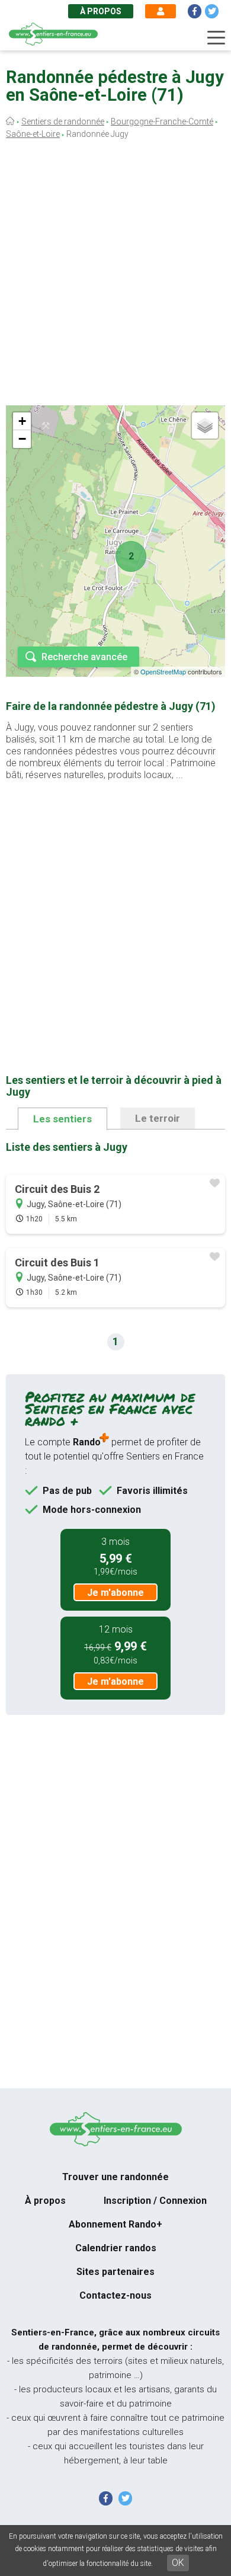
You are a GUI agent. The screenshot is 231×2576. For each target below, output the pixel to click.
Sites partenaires (115, 2272)
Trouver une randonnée (115, 2177)
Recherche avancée (84, 657)
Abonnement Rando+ (115, 2224)
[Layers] (205, 425)
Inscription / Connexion (155, 2201)
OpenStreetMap (163, 671)
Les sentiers (62, 1119)
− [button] (22, 439)
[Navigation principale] (216, 38)
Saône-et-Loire (33, 134)
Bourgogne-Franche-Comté (162, 121)
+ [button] (22, 421)
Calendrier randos (116, 2248)
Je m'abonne (115, 1593)
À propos (101, 11)
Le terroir (158, 1118)
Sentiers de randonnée (63, 121)
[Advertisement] (115, 276)
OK (178, 2563)
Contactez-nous (115, 2295)
